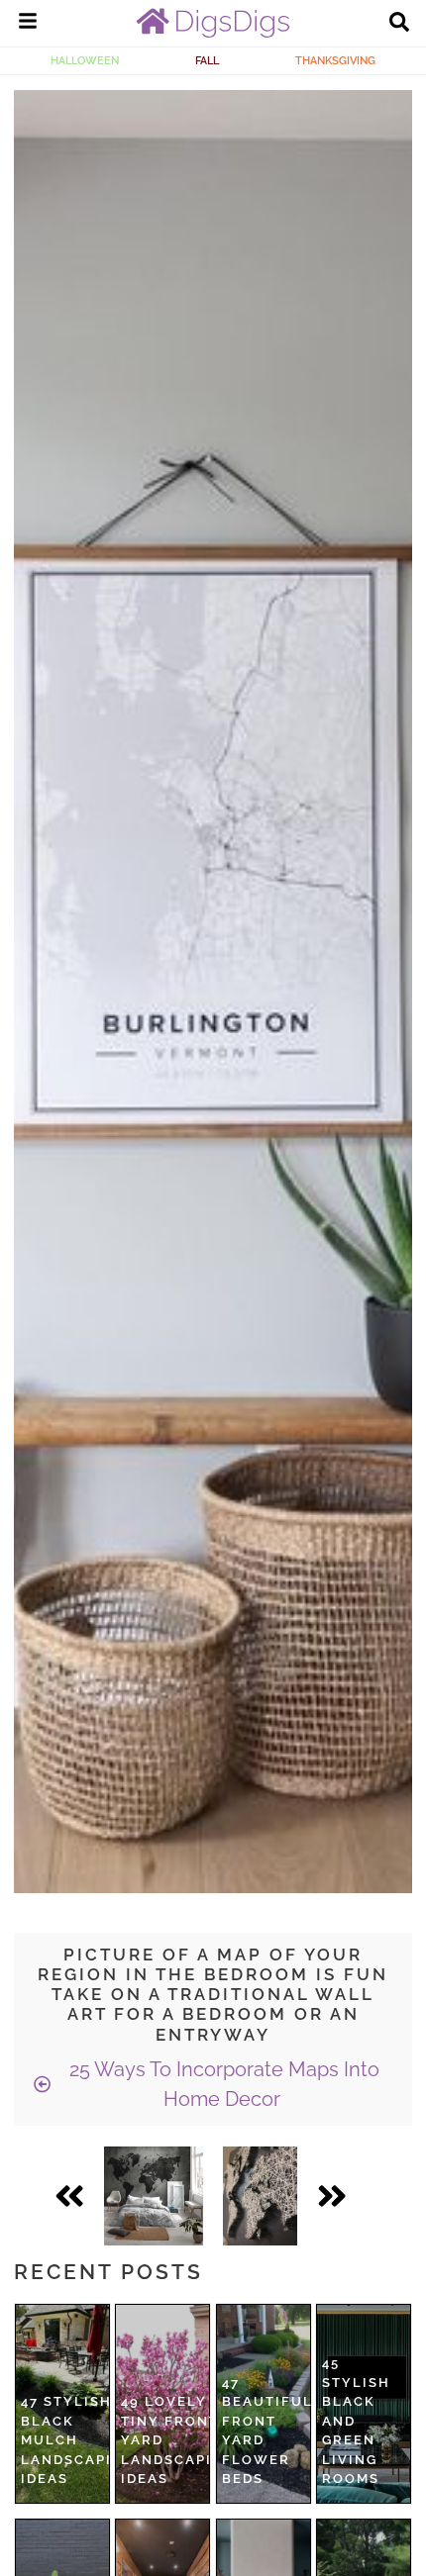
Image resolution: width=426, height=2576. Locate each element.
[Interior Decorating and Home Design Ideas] (213, 33)
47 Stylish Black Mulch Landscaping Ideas (78, 2440)
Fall (207, 60)
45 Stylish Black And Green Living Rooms (356, 2421)
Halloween (85, 60)
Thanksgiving (335, 60)
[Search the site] (399, 24)
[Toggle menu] (28, 24)
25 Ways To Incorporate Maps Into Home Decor (222, 2084)
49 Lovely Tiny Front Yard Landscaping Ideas (178, 2440)
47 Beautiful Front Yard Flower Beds (267, 2431)
